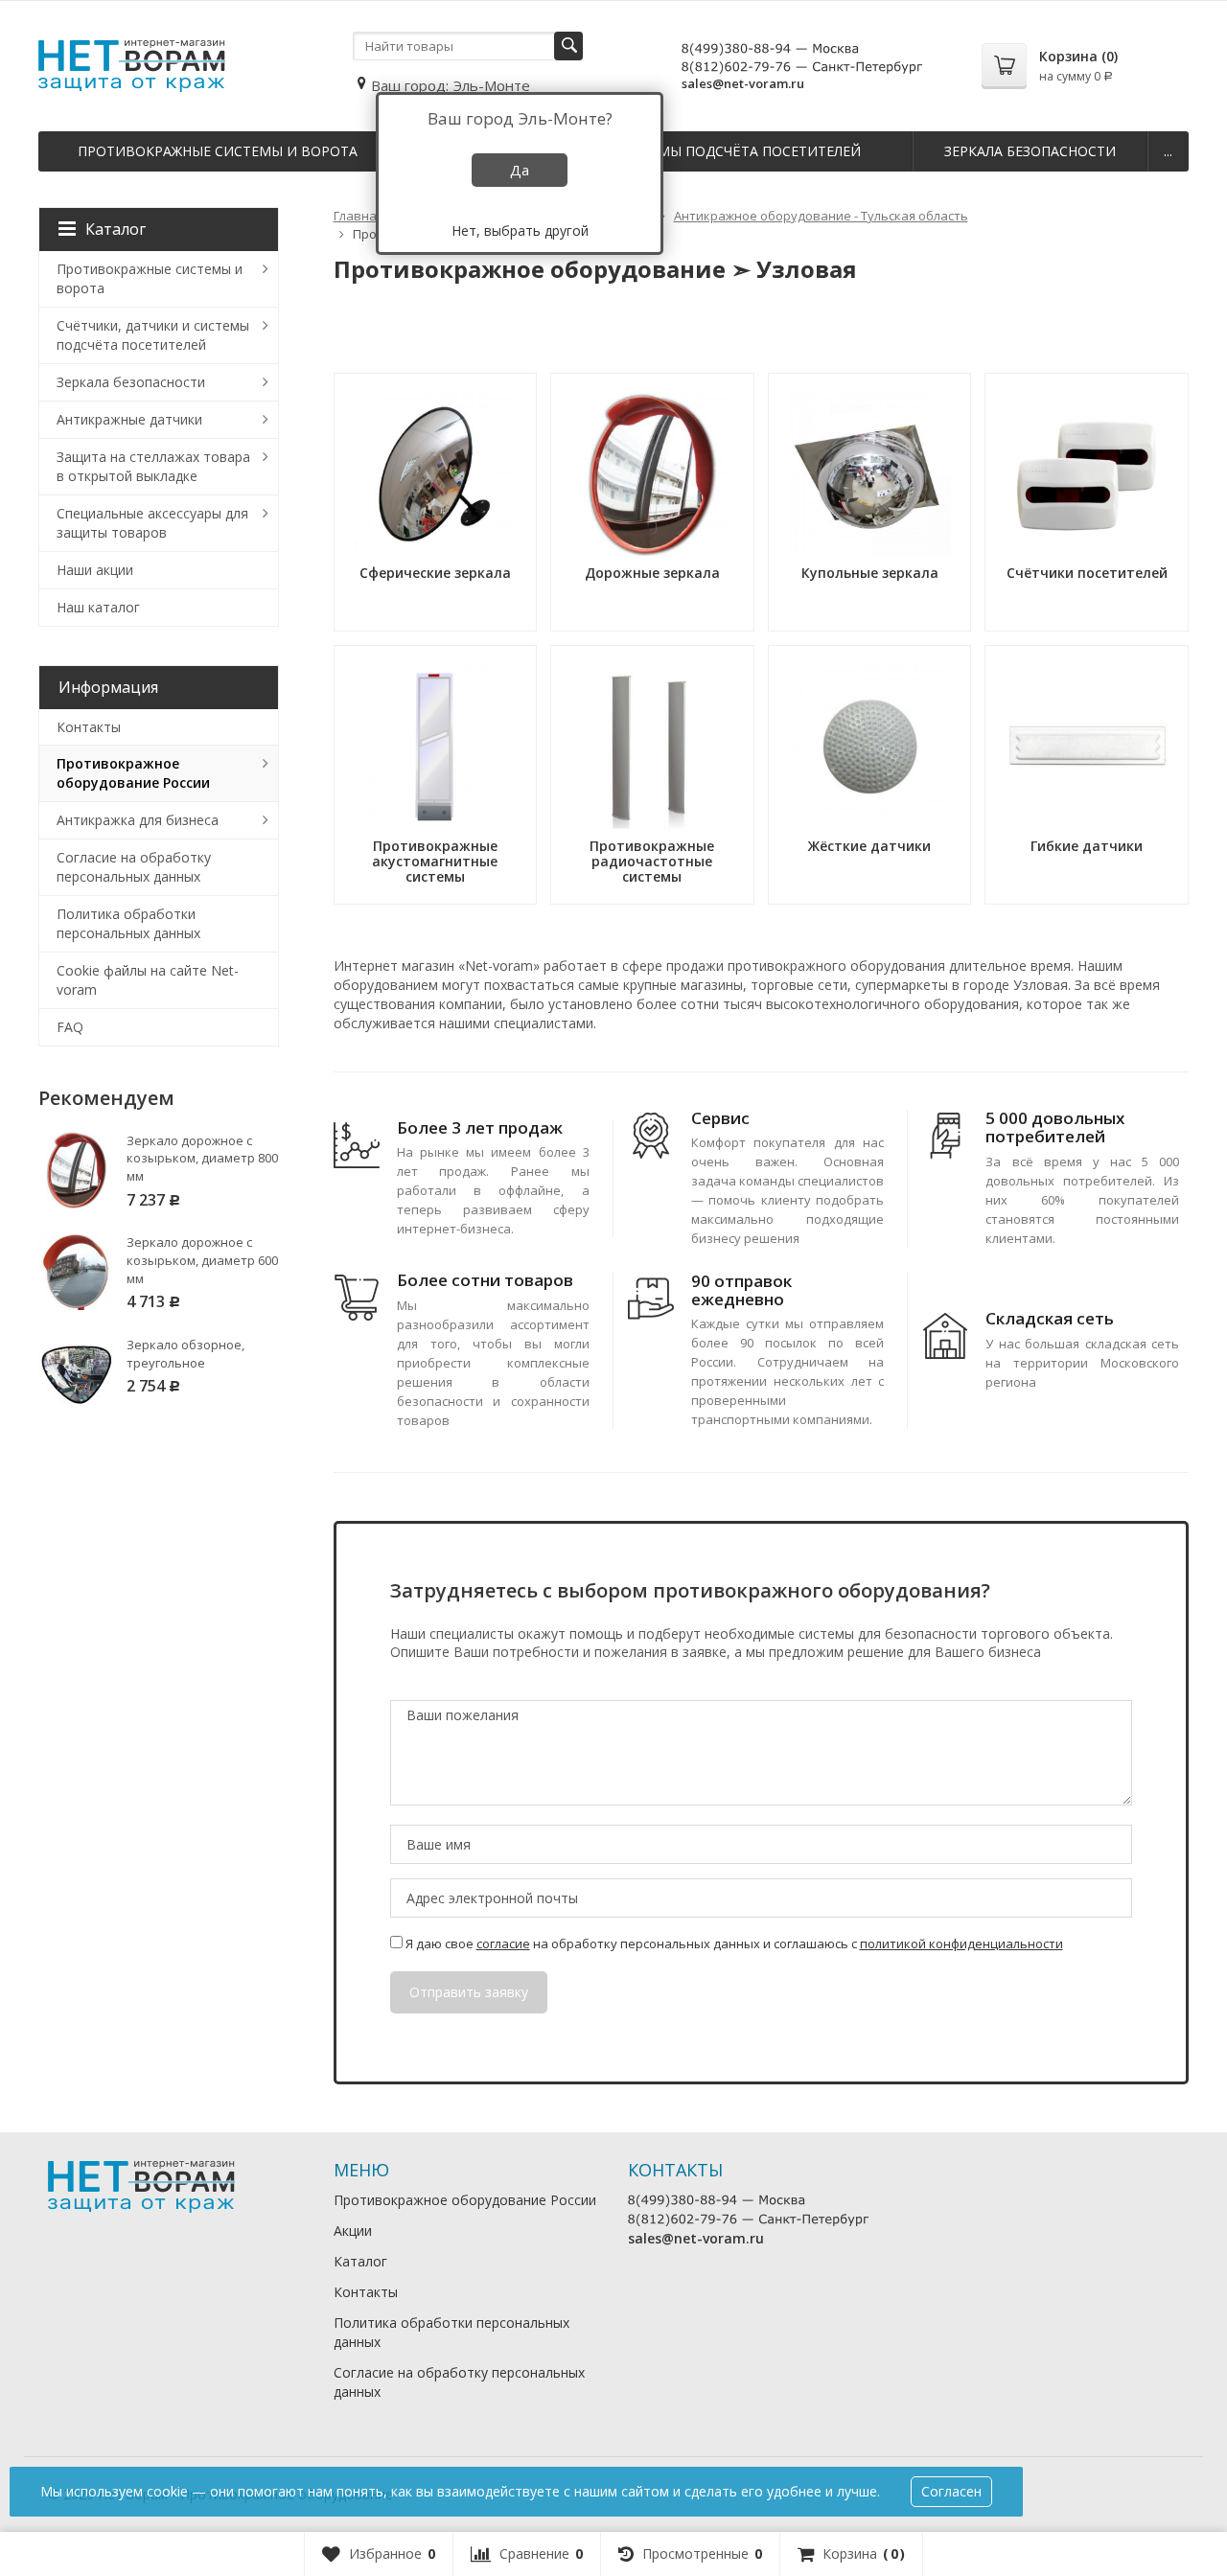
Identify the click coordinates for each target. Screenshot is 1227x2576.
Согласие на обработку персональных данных (134, 867)
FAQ (70, 1027)
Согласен (951, 2491)
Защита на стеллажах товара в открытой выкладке (153, 466)
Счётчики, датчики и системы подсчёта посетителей (153, 335)
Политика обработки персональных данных (128, 923)
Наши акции (95, 570)
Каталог (116, 229)
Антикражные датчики (129, 419)
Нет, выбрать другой (520, 230)
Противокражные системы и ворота (218, 151)
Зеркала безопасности (1030, 151)
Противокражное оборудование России (133, 773)
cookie (167, 2491)
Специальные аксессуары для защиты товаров (152, 523)
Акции (353, 2231)
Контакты (89, 727)
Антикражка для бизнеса (138, 820)
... (1168, 151)
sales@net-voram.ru (743, 83)
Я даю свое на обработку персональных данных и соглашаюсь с (733, 1943)
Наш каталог (98, 607)
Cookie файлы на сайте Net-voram (148, 980)
